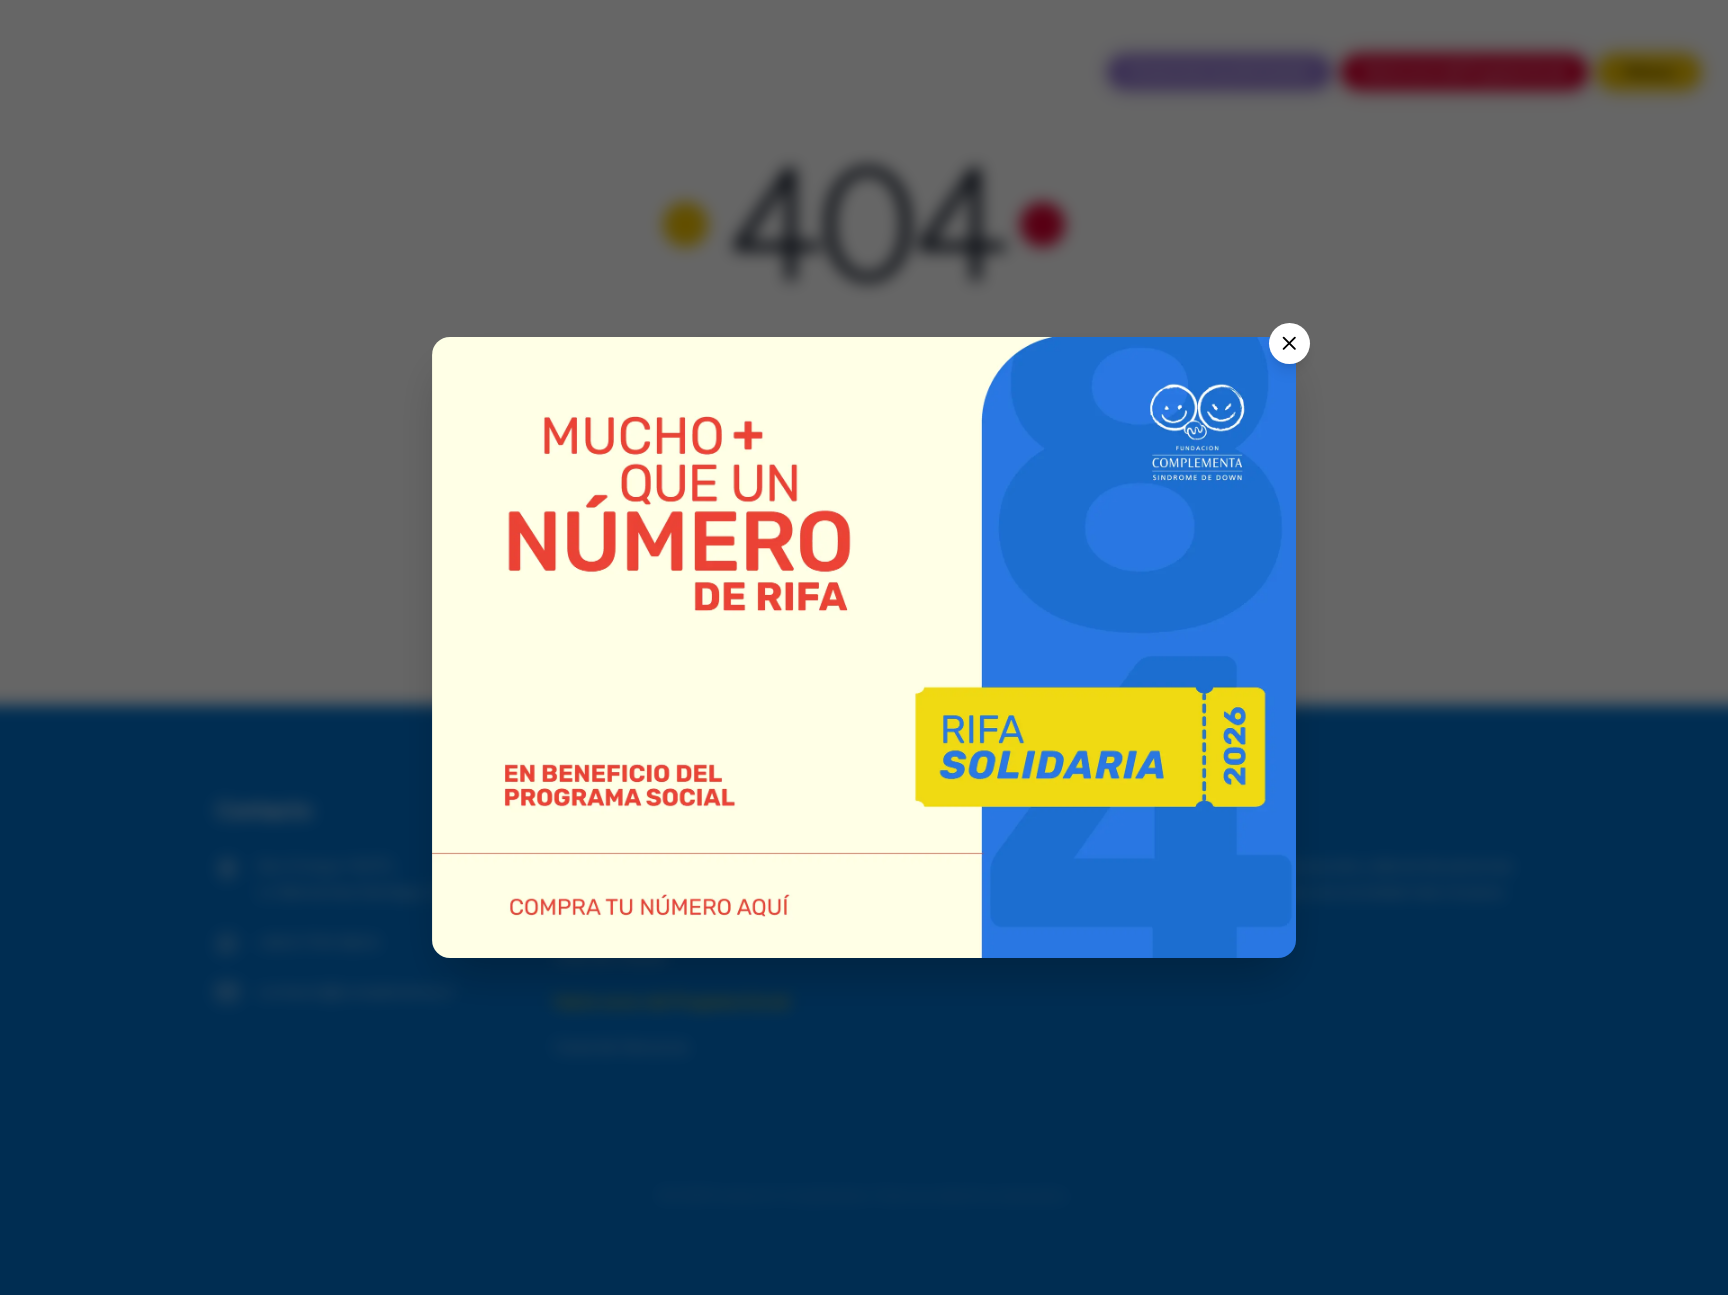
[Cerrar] (1289, 343)
